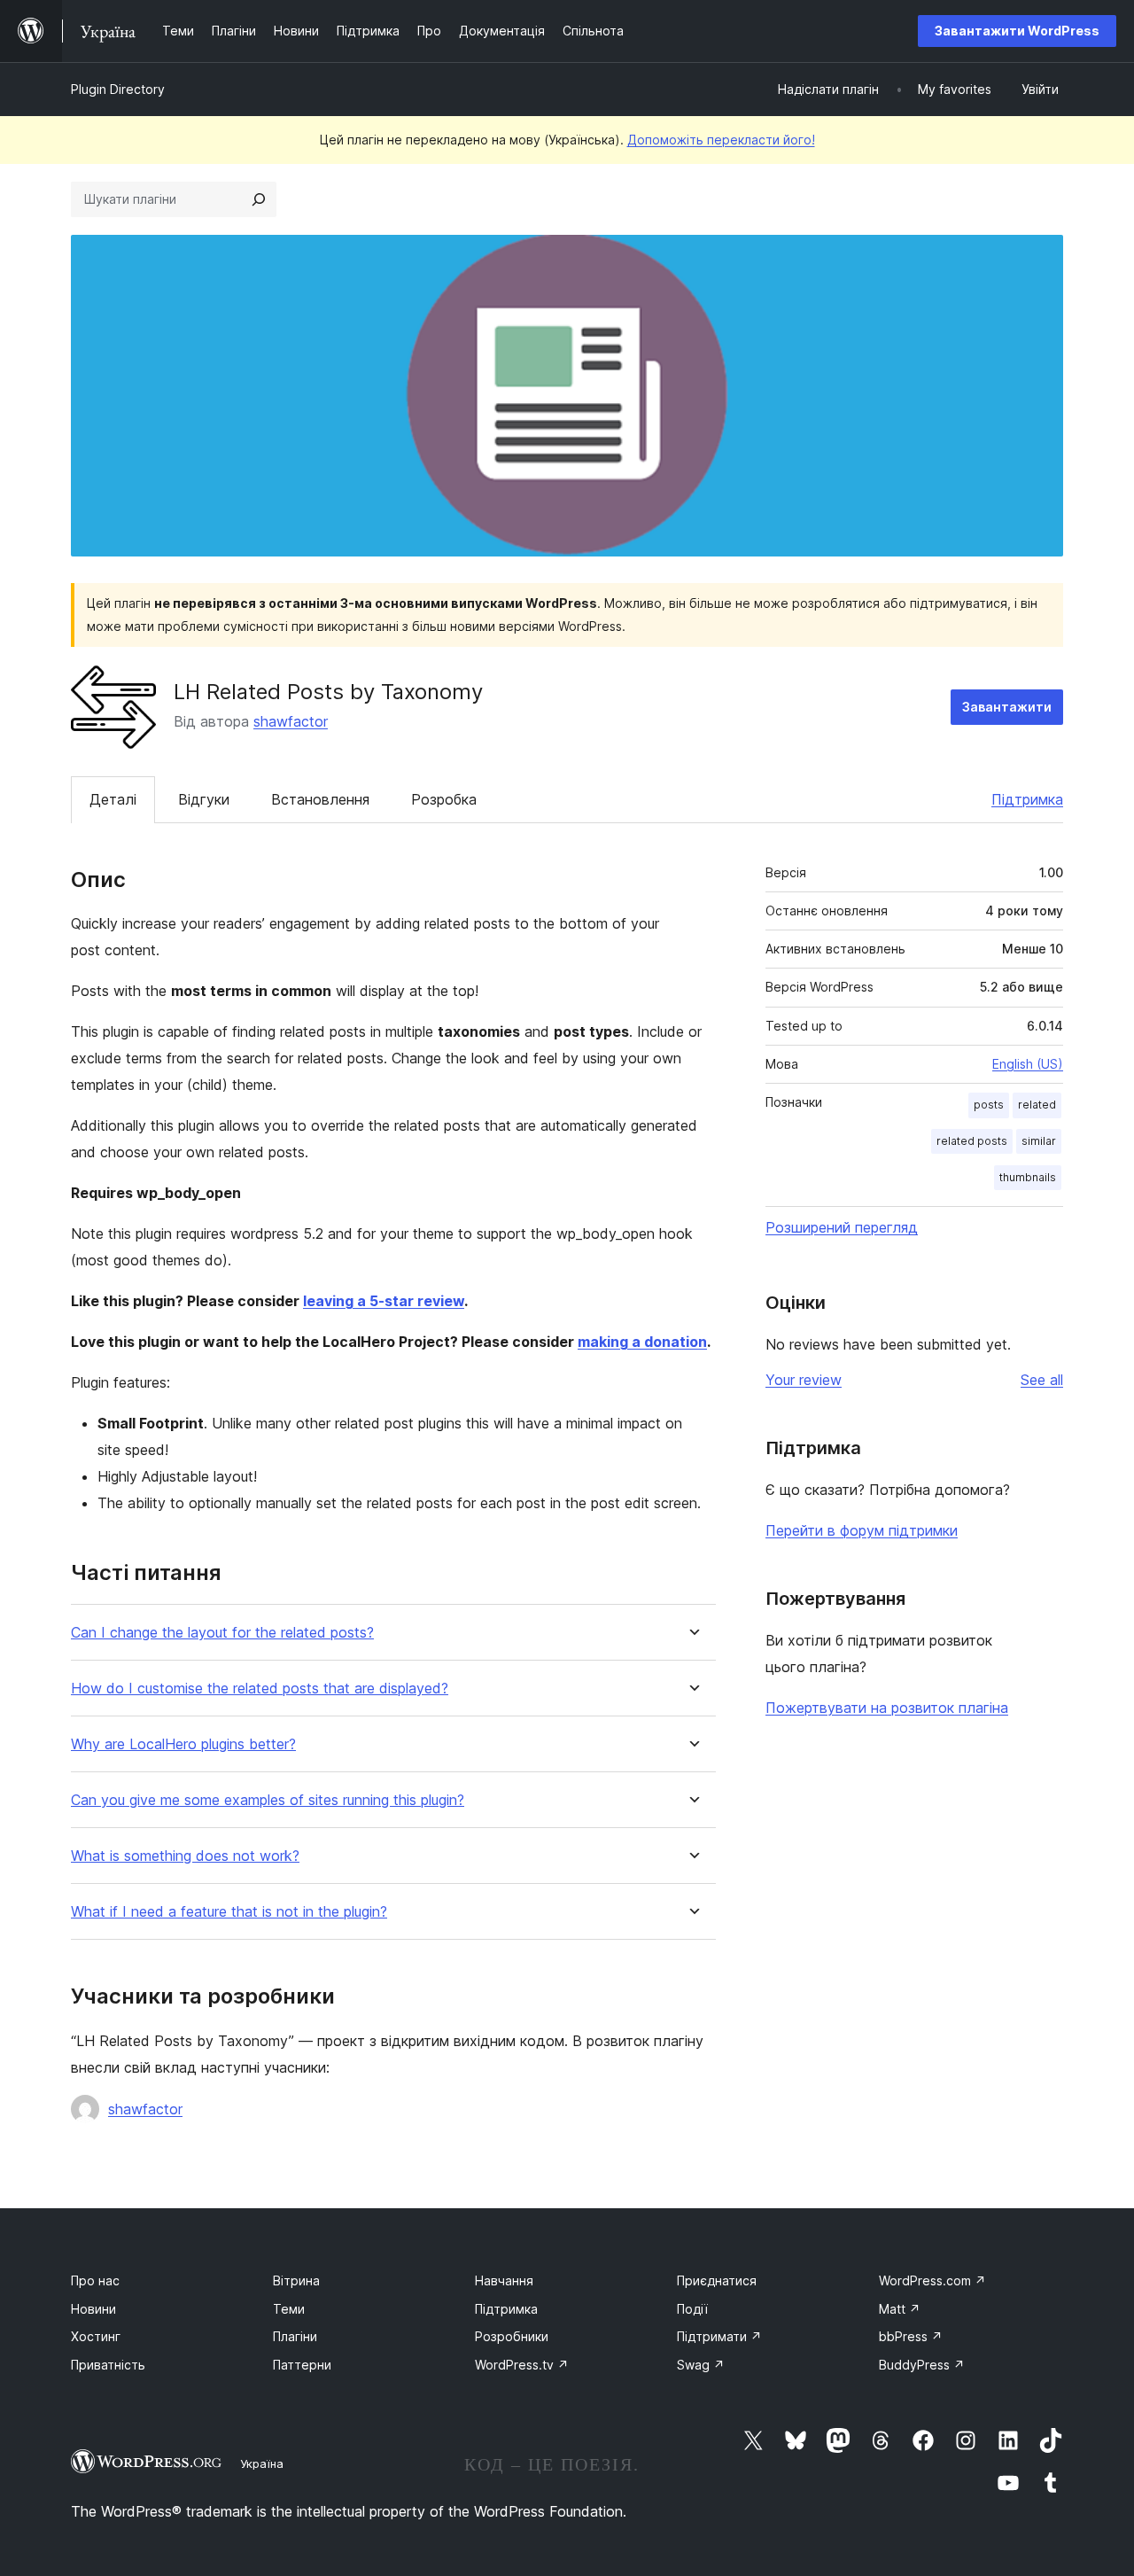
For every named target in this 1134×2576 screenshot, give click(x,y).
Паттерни (302, 2365)
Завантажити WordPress (1017, 31)
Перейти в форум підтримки (862, 1530)
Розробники (512, 2336)
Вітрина (296, 2280)
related (1037, 1105)
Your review (804, 1380)
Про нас (95, 2280)
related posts (972, 1141)
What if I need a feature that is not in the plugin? (229, 1912)
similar (1039, 1141)
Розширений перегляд (842, 1227)
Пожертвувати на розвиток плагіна (887, 1708)
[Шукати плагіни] (259, 199)
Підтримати (719, 2336)
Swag (701, 2365)
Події (692, 2309)
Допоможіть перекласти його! (721, 140)
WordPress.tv (522, 2365)
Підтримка (1027, 799)
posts (989, 1105)
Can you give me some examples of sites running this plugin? (268, 1800)
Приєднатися (717, 2280)
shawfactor (291, 721)
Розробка (444, 799)
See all (1042, 1380)
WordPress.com (932, 2280)
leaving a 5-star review (384, 1301)
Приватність (108, 2365)
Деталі (113, 799)
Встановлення (320, 799)
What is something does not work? (185, 1856)
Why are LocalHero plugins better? (183, 1744)
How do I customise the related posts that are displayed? (260, 1689)
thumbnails (1028, 1177)
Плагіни (295, 2336)
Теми (289, 2309)
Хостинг (96, 2336)
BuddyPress (922, 2365)
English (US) (1028, 1064)
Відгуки (204, 799)
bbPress (911, 2336)
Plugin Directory (118, 89)
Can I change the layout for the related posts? (222, 1633)
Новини (93, 2309)
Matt (900, 2309)
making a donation (642, 1342)
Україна (262, 2463)
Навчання (504, 2280)
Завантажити (1007, 707)
